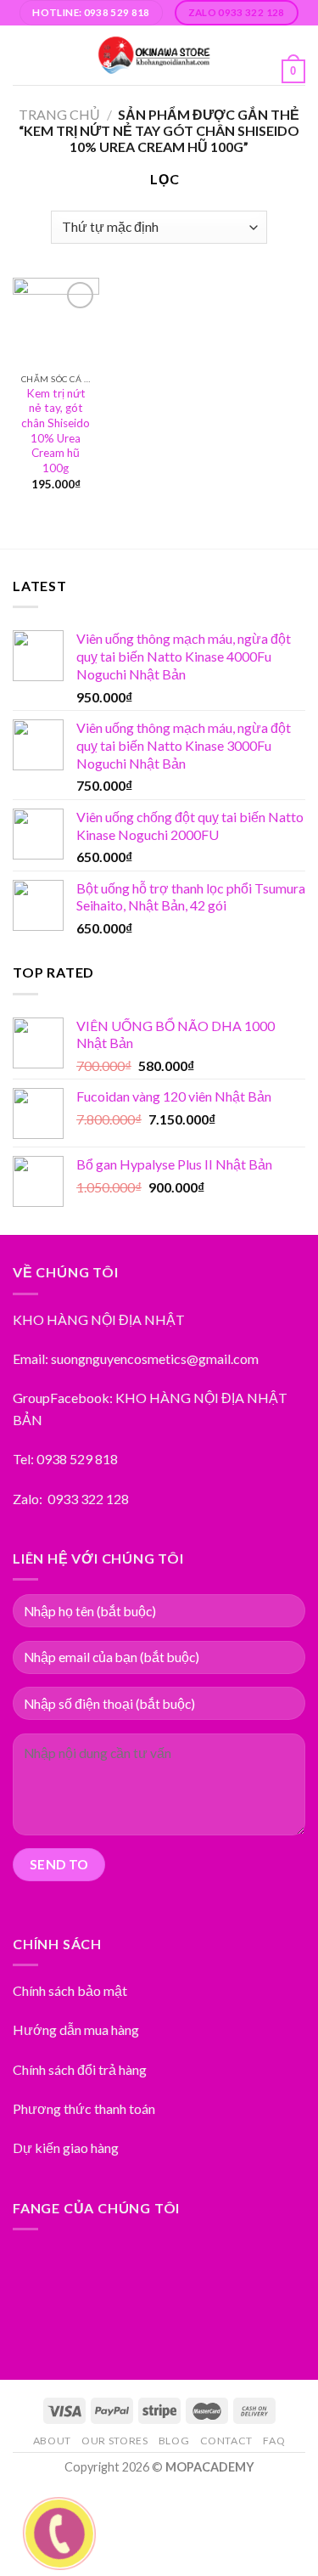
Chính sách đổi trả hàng (80, 2069)
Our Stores (114, 2441)
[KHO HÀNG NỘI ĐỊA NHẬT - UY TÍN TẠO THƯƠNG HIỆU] (154, 55)
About (52, 2441)
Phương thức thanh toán (84, 2108)
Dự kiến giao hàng (66, 2148)
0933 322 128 (88, 1499)
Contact (226, 2441)
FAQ (274, 2441)
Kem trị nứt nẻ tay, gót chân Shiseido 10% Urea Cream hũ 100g (56, 431)
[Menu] (23, 55)
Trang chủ (59, 114)
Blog (174, 2441)
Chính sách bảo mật (70, 1990)
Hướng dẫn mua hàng (76, 2029)
